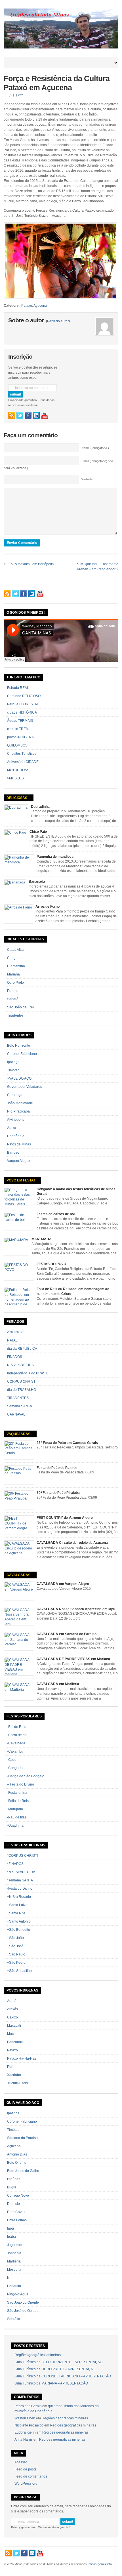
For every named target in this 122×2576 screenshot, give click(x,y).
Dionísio (13, 2204)
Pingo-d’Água (18, 2294)
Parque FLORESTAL (23, 704)
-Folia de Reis (18, 1801)
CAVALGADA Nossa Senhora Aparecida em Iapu (76, 1609)
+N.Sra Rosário (19, 1897)
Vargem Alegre (18, 1161)
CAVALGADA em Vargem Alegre (63, 1584)
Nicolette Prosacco (29, 2425)
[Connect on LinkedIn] (36, 415)
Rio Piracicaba (18, 1111)
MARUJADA (42, 1239)
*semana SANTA (20, 1880)
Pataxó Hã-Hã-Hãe (22, 2058)
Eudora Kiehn (25, 2432)
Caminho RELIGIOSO (24, 696)
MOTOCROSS (18, 770)
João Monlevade (20, 1103)
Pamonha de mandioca (55, 857)
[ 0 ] (11, 95)
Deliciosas (17, 798)
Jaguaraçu (15, 2245)
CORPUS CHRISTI (22, 1381)
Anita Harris (24, 2440)
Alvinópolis (16, 1120)
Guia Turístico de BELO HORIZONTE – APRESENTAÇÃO (58, 2362)
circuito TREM (18, 729)
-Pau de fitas (17, 1817)
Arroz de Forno (48, 907)
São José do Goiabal (23, 2311)
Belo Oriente (17, 2163)
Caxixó (12, 2017)
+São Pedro (16, 1963)
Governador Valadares (25, 1087)
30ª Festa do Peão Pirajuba (58, 1493)
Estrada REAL (18, 688)
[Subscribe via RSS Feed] (12, 415)
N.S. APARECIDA (20, 1365)
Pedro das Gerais (28, 2406)
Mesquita (14, 2270)
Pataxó (12, 2050)
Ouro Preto (15, 983)
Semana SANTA (20, 1406)
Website (87, 479)
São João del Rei (20, 1007)
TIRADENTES (18, 1398)
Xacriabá (14, 2075)
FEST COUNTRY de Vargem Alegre (65, 1518)
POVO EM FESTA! (21, 1180)
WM (21, 95)
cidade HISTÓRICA (22, 712)
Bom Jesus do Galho (23, 2171)
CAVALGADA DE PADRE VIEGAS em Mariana (73, 1659)
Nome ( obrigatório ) (95, 448)
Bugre (12, 2187)
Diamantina (16, 966)
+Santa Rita (16, 1913)
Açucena (40, 306)
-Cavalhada (16, 1743)
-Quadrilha (15, 1826)
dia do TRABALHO (22, 1390)
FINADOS (15, 1357)
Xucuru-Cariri (17, 2083)
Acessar (21, 2462)
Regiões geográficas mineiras (38, 2355)
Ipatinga (13, 1062)
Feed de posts (25, 2469)
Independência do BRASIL (28, 1373)
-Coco (12, 1760)
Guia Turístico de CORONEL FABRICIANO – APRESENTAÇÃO (63, 2376)
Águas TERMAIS (20, 721)
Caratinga (15, 1095)
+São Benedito (19, 1930)
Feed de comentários (31, 2476)
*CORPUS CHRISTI (22, 1856)
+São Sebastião (19, 1971)
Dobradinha (40, 807)
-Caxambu (15, 1751)
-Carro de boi (17, 1735)
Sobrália (14, 2319)
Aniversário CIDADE (23, 762)
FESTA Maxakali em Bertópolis (30, 564)
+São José (15, 1946)
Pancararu (15, 2042)
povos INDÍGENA (20, 737)
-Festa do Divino (20, 1889)
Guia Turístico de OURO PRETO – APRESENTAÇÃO (55, 2369)
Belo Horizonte (19, 1046)
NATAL (12, 1340)
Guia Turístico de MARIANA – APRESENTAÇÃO (51, 2383)
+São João (15, 1938)
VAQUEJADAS (18, 1434)
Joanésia (14, 2253)
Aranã (12, 2001)
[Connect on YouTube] (45, 415)
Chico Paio (38, 832)
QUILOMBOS (17, 745)
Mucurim (14, 2034)
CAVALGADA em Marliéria (58, 1684)
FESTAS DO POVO (51, 1264)
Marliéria (14, 2261)
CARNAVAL (16, 1414)
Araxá (12, 1128)
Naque (12, 2278)
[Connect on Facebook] (28, 415)
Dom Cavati (16, 2212)
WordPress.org (26, 2484)
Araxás (12, 2009)
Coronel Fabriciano (22, 1054)
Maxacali (14, 2026)
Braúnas (14, 2179)
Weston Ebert (25, 2418)
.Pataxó (26, 306)
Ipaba (11, 2237)
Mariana (13, 974)
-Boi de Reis (17, 1727)
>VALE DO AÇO (19, 1078)
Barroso (13, 1153)
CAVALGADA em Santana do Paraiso (67, 1634)
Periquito (14, 2286)
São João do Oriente (23, 2302)
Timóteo (13, 1070)
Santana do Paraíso (22, 2138)
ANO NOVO (16, 1332)
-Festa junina (17, 1793)
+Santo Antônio (19, 1921)
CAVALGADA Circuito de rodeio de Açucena (72, 1543)
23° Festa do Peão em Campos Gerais (67, 1443)
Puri (10, 2067)
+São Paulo (16, 1954)
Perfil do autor (58, 321)
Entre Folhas (17, 2220)
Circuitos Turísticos (22, 754)
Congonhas (16, 958)
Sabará (13, 999)
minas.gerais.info (100, 2564)
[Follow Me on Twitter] (20, 415)
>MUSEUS (15, 778)
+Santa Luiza (17, 1905)
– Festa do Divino (21, 1784)
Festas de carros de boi (56, 1214)
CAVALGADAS (18, 1575)
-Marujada (15, 1809)
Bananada (37, 882)
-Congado (15, 1768)
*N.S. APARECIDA (21, 1872)
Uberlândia (16, 1136)
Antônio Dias (17, 2154)
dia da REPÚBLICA (22, 1349)
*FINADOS (15, 1864)
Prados (13, 991)
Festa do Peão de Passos (57, 1468)
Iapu (10, 2228)
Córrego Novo (18, 2196)
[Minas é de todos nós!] (61, 47)
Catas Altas (16, 950)
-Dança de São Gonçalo (26, 1776)
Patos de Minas (19, 1144)
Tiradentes (15, 1015)
